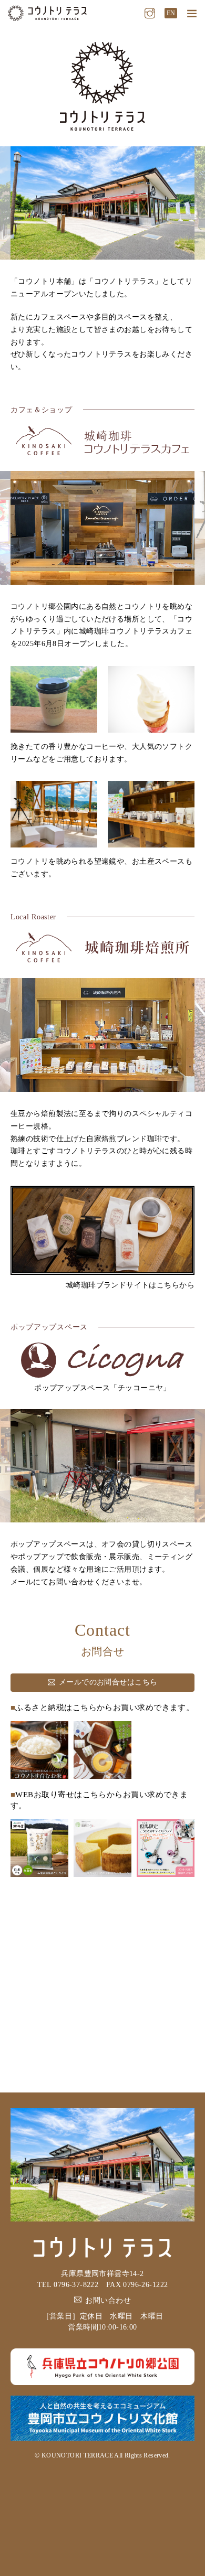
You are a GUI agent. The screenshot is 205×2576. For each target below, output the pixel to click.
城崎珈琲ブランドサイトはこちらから (130, 1285)
